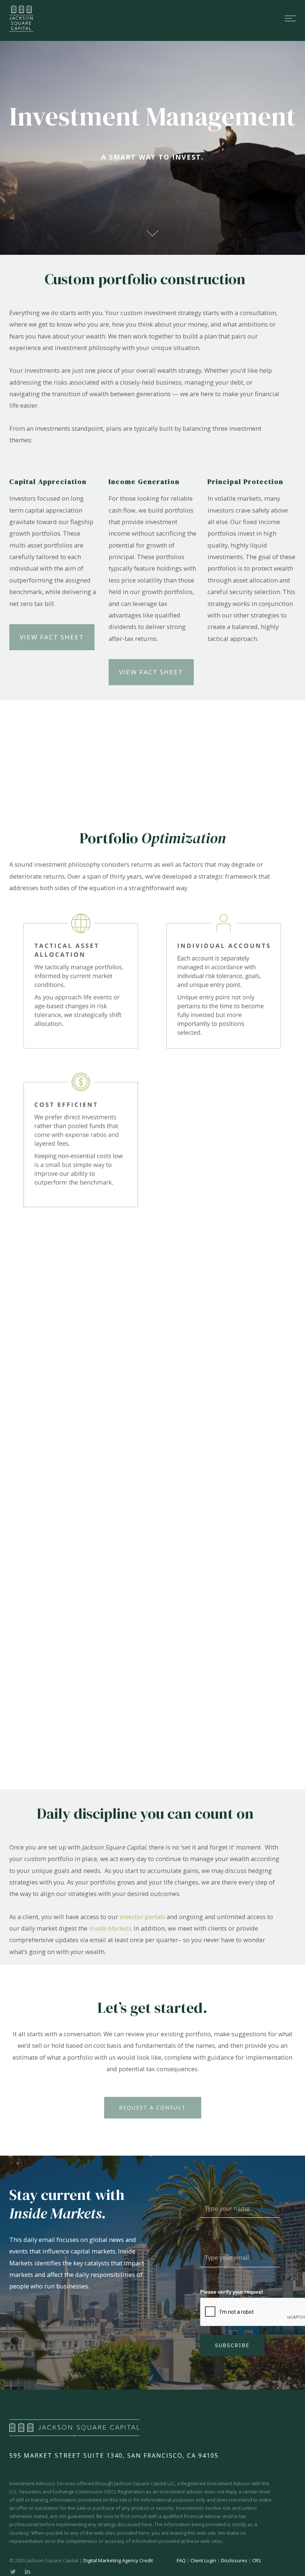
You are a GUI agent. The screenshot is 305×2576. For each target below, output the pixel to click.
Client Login (203, 2560)
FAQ (181, 2560)
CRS (257, 2560)
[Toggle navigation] (171, 18)
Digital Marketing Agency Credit (118, 2560)
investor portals (142, 1917)
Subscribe (232, 2345)
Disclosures (234, 2560)
